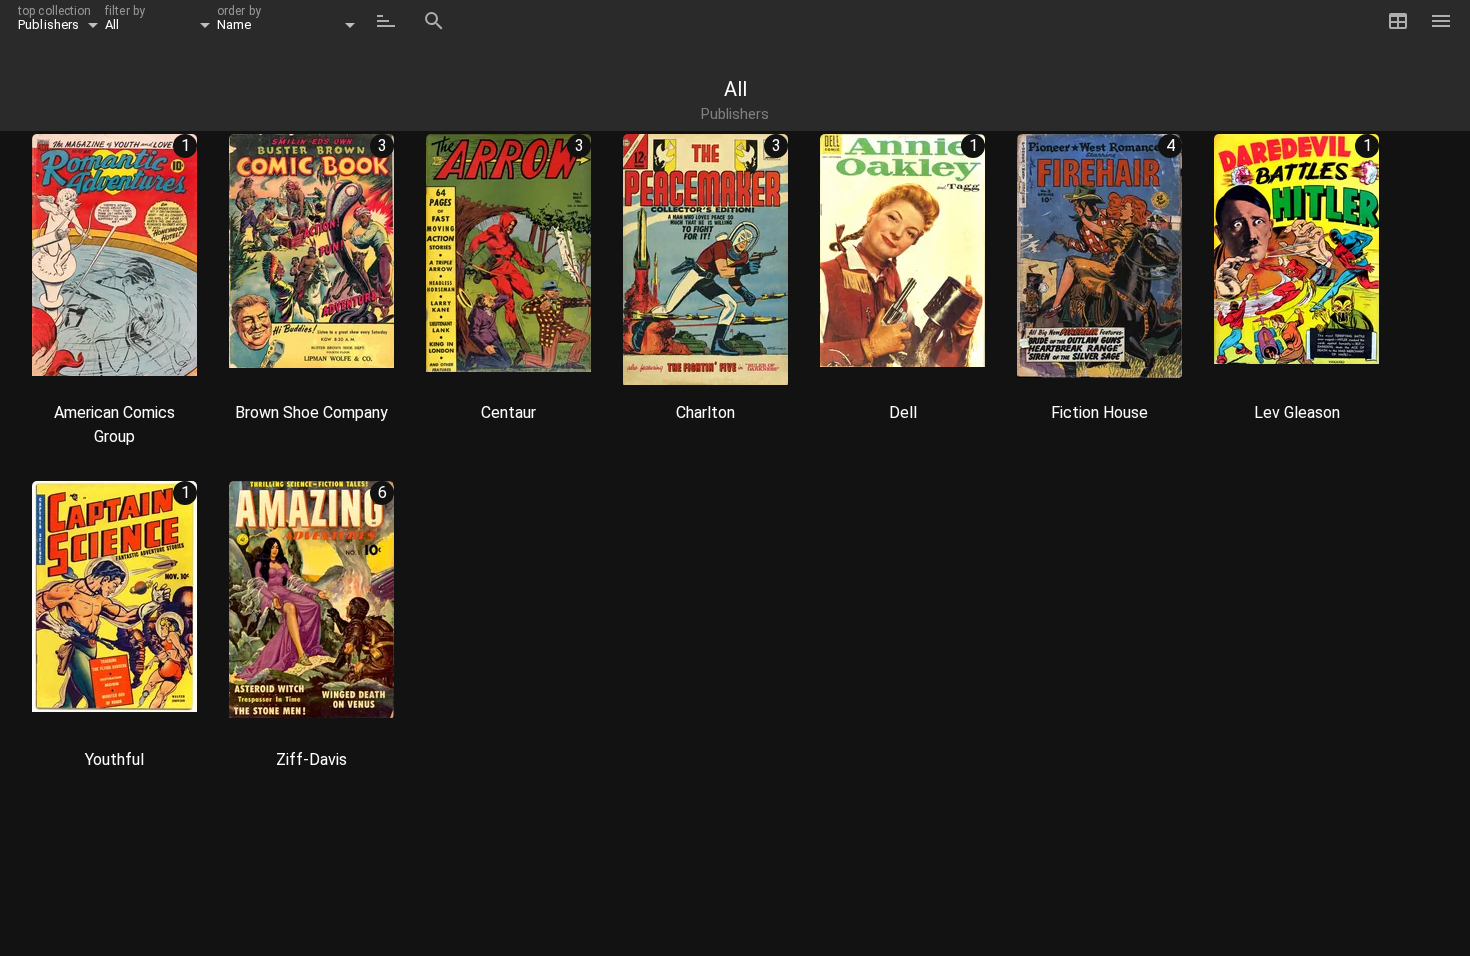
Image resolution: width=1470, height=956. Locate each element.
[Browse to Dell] (902, 261)
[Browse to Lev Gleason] (1296, 261)
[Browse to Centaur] (508, 261)
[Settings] (1446, 21)
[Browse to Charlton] (705, 261)
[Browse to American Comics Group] (114, 261)
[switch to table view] (1398, 21)
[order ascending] (386, 21)
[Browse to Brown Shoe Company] (311, 261)
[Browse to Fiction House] (1099, 261)
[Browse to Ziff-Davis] (311, 608)
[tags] (57, 363)
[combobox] (61, 21)
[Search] (434, 21)
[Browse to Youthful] (114, 608)
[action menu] (172, 363)
